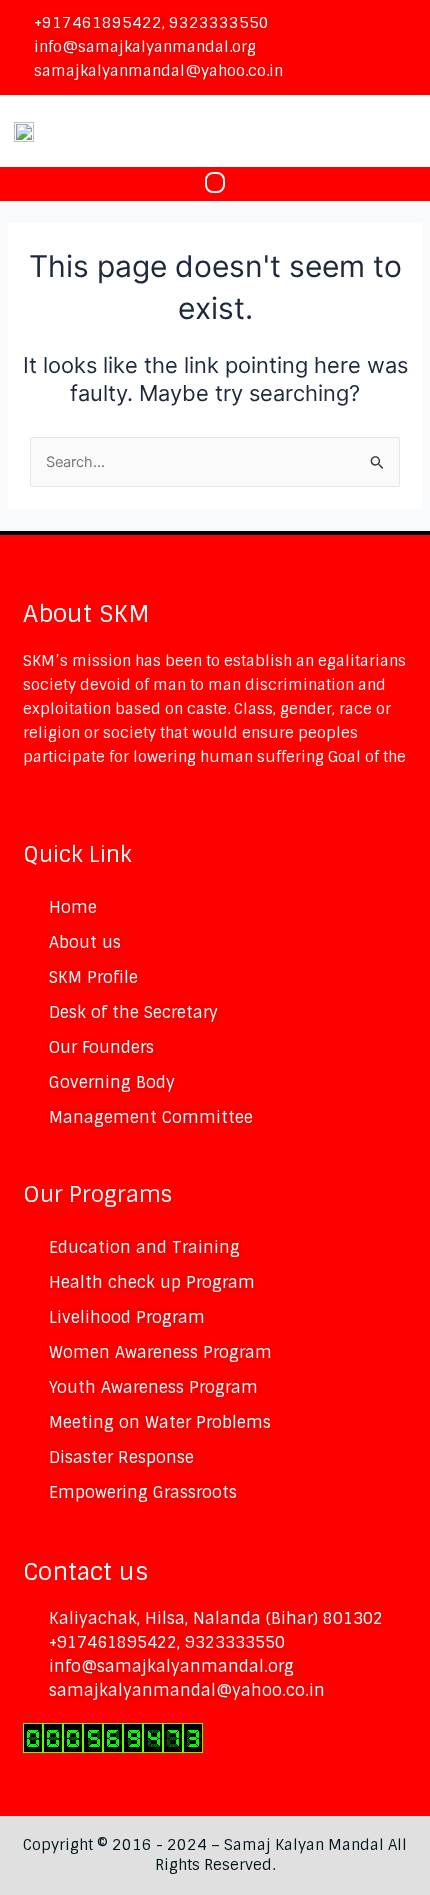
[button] (215, 184)
